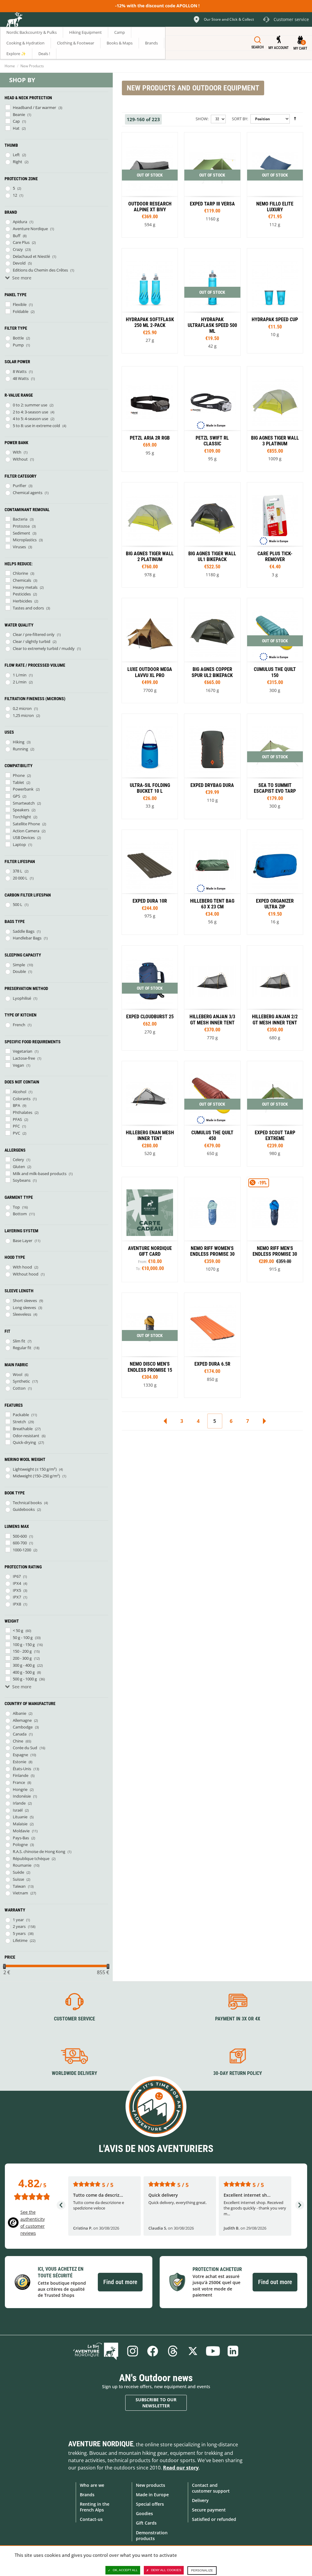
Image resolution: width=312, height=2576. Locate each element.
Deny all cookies (166, 2570)
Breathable (23, 1429)
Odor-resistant (26, 1436)
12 (15, 195)
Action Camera (26, 831)
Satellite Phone (26, 824)
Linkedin (233, 2351)
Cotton (19, 1388)
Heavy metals (25, 587)
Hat (16, 128)
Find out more (120, 2282)
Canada (20, 1734)
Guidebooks (24, 1509)
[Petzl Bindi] (150, 419)
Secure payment (209, 2510)
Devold (19, 263)
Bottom (20, 1214)
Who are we (92, 2485)
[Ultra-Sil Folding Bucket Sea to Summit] (150, 766)
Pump (18, 345)
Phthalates (23, 1112)
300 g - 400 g (24, 1665)
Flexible (20, 304)
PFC (16, 1126)
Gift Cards (146, 2523)
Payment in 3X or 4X (238, 2019)
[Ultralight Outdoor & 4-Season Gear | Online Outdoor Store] (14, 20)
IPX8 (17, 1604)
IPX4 (17, 1583)
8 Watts (20, 371)
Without (20, 459)
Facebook (153, 2351)
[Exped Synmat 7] (212, 1345)
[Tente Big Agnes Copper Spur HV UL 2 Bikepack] (212, 651)
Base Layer (23, 1241)
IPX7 (17, 1597)
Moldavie (21, 1831)
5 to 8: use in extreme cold (36, 426)
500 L (18, 904)
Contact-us (91, 2519)
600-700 (20, 1543)
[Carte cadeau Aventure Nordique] (150, 1230)
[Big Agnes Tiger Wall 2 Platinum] (275, 419)
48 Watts (21, 378)
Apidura (20, 222)
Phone (19, 775)
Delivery (200, 2500)
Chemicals (22, 580)
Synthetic (21, 1381)
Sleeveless (22, 1314)
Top (16, 1207)
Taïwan (19, 1886)
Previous (165, 1421)
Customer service (74, 2019)
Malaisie (20, 1824)
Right (18, 162)
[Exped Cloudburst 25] (150, 998)
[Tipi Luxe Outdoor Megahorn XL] (150, 651)
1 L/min (20, 675)
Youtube (213, 2351)
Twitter (193, 2351)
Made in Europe (152, 2495)
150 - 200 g (22, 1651)
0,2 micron (22, 708)
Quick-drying (24, 1442)
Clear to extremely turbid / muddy (44, 648)
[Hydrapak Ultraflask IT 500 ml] (150, 301)
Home (10, 66)
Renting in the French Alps (95, 2507)
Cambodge (23, 1727)
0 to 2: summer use (30, 405)
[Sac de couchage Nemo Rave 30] (212, 1230)
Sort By (239, 119)
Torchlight (22, 817)
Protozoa (21, 526)
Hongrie (20, 1789)
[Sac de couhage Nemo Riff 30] (275, 1230)
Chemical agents (28, 493)
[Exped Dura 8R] (150, 882)
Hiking (19, 742)
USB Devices (24, 837)
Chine (18, 1741)
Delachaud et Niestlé (31, 256)
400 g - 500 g (24, 1672)
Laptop (19, 844)
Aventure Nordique (30, 229)
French (19, 1025)
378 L (18, 871)
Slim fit (19, 1341)
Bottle (18, 338)
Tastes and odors (28, 608)
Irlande (19, 1803)
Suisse (18, 1879)
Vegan (18, 1065)
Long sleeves (24, 1307)
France (19, 1782)
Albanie (19, 1713)
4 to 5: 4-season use (30, 419)
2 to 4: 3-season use (30, 412)
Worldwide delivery (74, 2073)
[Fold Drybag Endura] (212, 766)
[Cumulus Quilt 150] (275, 651)
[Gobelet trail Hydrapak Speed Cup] (275, 301)
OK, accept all (125, 2570)
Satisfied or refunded (214, 2519)
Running (20, 749)
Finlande (21, 1775)
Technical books (27, 1503)
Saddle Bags (24, 931)
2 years (19, 1926)
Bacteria (20, 519)
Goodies (144, 2513)
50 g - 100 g (23, 1637)
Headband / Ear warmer (34, 107)
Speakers (21, 810)
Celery (18, 1160)
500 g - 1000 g (25, 1679)
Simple (19, 965)
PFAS (17, 1119)
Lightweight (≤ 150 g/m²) (35, 1469)
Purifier (19, 486)
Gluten (19, 1167)
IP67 (17, 1576)
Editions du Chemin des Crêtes (40, 270)
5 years (19, 1933)
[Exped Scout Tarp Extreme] (275, 1114)
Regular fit (22, 1348)
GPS (16, 796)
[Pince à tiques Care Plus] (275, 535)
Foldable (21, 311)
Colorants (22, 1099)
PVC (16, 1133)
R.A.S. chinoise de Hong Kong (39, 1851)
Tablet (18, 782)
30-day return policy (238, 2073)
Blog (96, 2351)
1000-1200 (22, 1550)
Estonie (19, 1762)
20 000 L (20, 878)
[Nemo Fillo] (275, 185)
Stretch (19, 1422)
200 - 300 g (22, 1658)
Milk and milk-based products (40, 1174)
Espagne (20, 1755)
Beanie (19, 114)
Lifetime (20, 1940)
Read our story (181, 2468)
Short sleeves (25, 1300)
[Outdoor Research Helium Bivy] (150, 185)
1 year (18, 1920)
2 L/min (20, 682)
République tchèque (31, 1858)
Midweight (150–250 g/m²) (36, 1476)
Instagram (133, 2351)
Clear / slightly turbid (32, 641)
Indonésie (22, 1796)
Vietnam (20, 1893)
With (17, 452)
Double (19, 971)
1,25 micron (23, 715)
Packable (21, 1415)
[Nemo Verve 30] (150, 1345)
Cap (16, 121)
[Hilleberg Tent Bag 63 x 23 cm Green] (212, 882)
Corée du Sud (25, 1748)
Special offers (150, 2504)
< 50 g (18, 1630)
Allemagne (22, 1720)
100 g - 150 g (24, 1644)
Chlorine (20, 573)
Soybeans (22, 1180)
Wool (18, 1374)
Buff (17, 236)
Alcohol (19, 1092)
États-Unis (22, 1769)
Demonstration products (152, 2536)
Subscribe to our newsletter (156, 2403)
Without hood (26, 1274)
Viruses (19, 547)
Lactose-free (24, 1058)
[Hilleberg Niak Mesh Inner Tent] (212, 998)
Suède (18, 1872)
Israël (18, 1810)
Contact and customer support (211, 2488)
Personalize (202, 2570)
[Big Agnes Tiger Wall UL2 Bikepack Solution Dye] (212, 535)
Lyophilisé (22, 998)
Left (16, 155)
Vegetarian (23, 1051)
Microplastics (25, 540)
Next (264, 1421)
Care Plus (21, 242)
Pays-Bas (21, 1838)
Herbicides (22, 601)
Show (202, 119)
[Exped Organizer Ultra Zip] (275, 882)
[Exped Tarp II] (212, 185)
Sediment (21, 533)
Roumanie (22, 1865)
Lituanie (20, 1817)
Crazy (18, 249)
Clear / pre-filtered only (34, 634)
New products (151, 2485)
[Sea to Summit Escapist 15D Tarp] (275, 766)
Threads (173, 2351)
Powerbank (23, 789)
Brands (87, 2495)
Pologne (20, 1844)
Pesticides (22, 594)
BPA (16, 1105)
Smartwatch (24, 803)
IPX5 (17, 1590)
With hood (22, 1267)
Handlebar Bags (27, 938)
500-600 (20, 1536)
